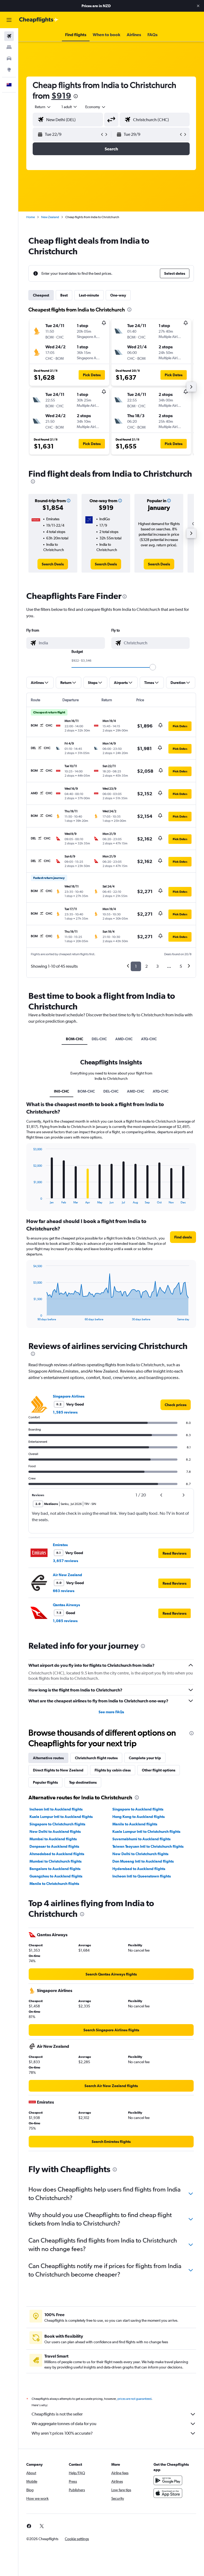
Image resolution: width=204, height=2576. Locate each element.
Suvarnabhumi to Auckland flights (141, 1839)
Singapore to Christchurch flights (57, 1824)
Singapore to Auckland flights (138, 1809)
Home (31, 217)
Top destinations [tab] (83, 1782)
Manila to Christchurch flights (54, 1884)
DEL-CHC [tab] (99, 1039)
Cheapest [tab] (41, 295)
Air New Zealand (67, 1575)
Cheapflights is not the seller (57, 2414)
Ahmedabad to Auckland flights (57, 1854)
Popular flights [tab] (45, 1782)
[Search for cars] (9, 58)
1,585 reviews (65, 1412)
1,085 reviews (65, 1621)
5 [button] (181, 966)
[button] (198, 6)
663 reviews (64, 1591)
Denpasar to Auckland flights (54, 1846)
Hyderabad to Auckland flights (139, 1869)
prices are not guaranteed (134, 2399)
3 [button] (157, 966)
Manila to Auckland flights (135, 1824)
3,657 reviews (65, 1561)
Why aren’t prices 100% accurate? (62, 2433)
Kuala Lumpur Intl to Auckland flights (61, 1817)
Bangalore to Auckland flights (55, 1869)
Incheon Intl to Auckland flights (56, 1809)
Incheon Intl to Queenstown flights (142, 1876)
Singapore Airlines (69, 1396)
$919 (61, 96)
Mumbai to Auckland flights (53, 1839)
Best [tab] (64, 295)
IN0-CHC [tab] (61, 1091)
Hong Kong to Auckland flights (139, 1817)
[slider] (153, 667)
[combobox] (96, 107)
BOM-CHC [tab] (75, 1039)
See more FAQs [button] (111, 1712)
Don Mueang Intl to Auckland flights (143, 1861)
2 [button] (146, 966)
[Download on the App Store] (168, 2493)
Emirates (60, 1545)
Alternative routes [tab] (48, 1758)
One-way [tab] (118, 295)
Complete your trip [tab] (145, 1758)
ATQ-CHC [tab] (149, 1039)
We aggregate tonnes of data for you (64, 2424)
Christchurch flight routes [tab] (96, 1758)
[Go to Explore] (9, 70)
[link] (53, 564)
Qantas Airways (66, 1605)
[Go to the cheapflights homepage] (39, 20)
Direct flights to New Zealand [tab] (58, 1770)
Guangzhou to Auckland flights (56, 1876)
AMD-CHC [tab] (124, 1039)
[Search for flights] (9, 36)
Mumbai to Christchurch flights (56, 1861)
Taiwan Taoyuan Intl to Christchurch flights (148, 1846)
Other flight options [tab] (159, 1770)
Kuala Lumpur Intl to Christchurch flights (146, 1831)
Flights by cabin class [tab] (113, 1770)
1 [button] (136, 966)
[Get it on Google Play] (168, 2480)
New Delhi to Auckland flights (55, 1831)
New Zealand (50, 217)
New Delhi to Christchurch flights (140, 1854)
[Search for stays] (9, 47)
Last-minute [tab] (89, 295)
